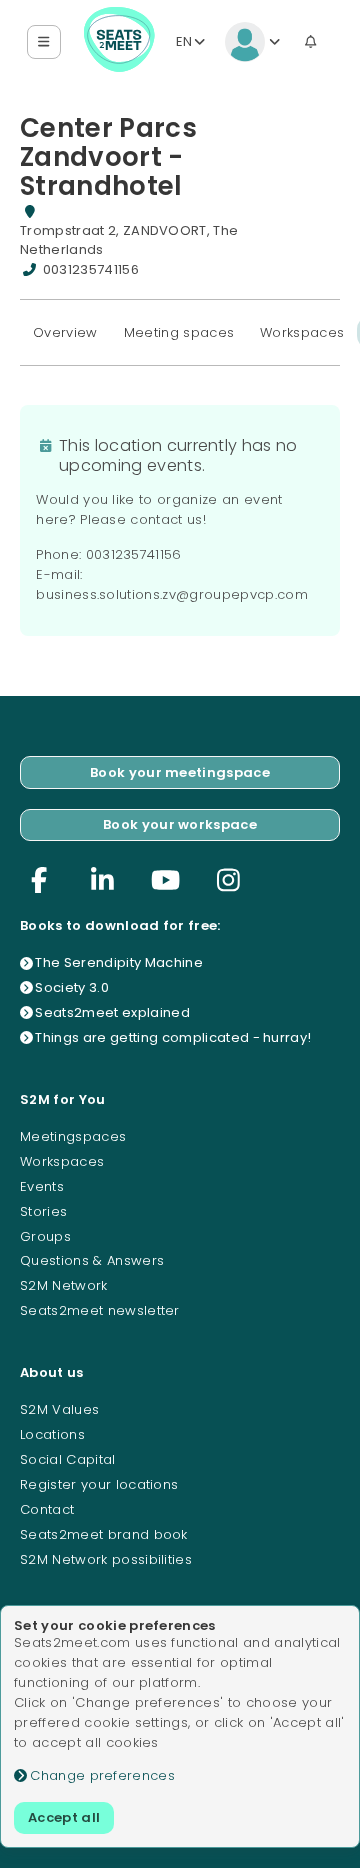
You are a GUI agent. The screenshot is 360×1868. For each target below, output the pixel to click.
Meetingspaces (73, 1136)
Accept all (64, 1817)
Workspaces (302, 332)
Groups (45, 1236)
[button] (44, 42)
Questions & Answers (92, 1260)
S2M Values (59, 1409)
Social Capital (68, 1459)
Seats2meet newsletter (100, 1310)
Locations (52, 1434)
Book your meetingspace (180, 772)
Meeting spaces (179, 332)
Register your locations (99, 1484)
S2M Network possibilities (106, 1559)
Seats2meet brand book (104, 1534)
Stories (43, 1211)
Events (42, 1186)
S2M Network (64, 1285)
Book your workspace (180, 824)
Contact (47, 1509)
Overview (65, 332)
